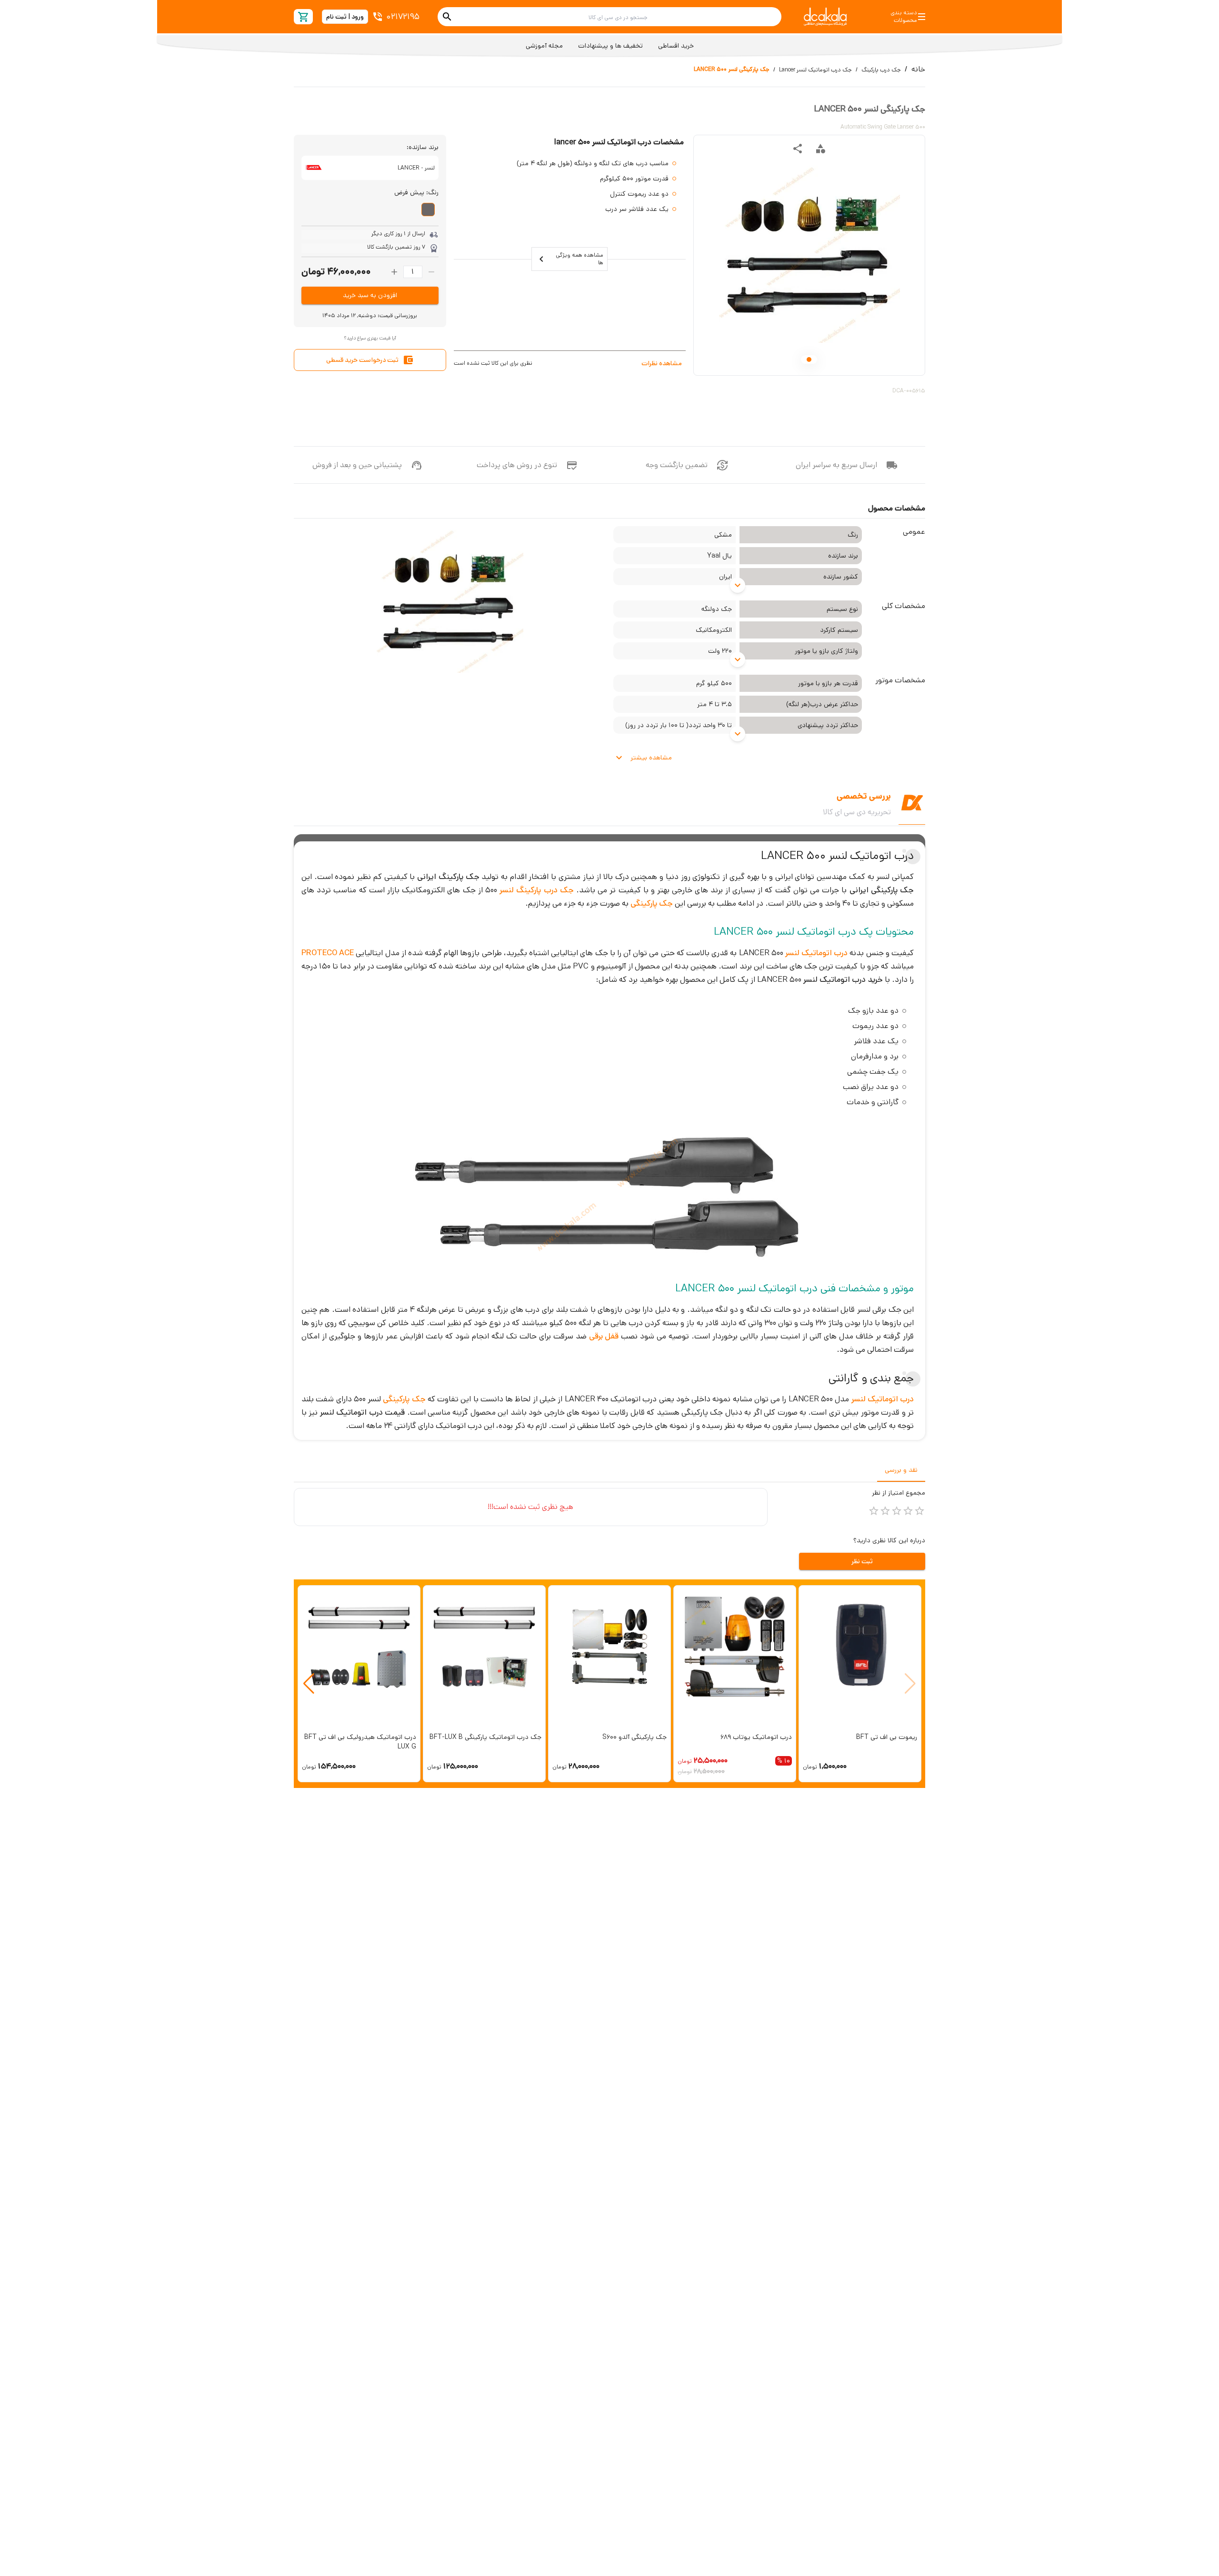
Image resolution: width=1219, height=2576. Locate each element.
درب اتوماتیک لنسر (816, 953)
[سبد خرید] (304, 17)
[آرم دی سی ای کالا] (825, 17)
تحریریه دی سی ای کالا (857, 812)
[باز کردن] (738, 585)
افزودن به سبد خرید (370, 295)
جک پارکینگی (652, 903)
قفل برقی (604, 1336)
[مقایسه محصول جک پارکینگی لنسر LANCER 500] (820, 149)
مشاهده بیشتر (651, 758)
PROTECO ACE (328, 953)
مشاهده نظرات (662, 363)
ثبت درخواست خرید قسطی (362, 360)
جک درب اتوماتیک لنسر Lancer (815, 70)
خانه (918, 69)
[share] (798, 149)
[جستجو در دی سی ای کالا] (447, 17)
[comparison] (820, 149)
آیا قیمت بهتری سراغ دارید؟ (370, 338)
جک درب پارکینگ (881, 70)
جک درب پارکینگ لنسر (537, 890)
